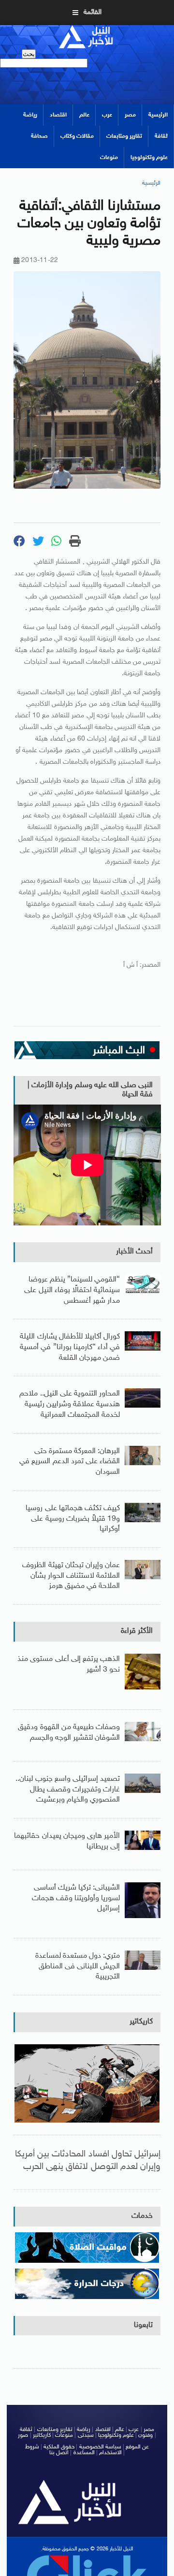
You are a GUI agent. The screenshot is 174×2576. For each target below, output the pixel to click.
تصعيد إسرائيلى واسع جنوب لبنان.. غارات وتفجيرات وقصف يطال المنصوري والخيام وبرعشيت (68, 1790)
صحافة (39, 136)
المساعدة (84, 2453)
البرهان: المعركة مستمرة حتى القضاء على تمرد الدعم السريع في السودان (70, 1462)
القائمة (93, 12)
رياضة (30, 115)
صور (23, 2435)
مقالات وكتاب (77, 136)
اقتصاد (58, 115)
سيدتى (86, 2435)
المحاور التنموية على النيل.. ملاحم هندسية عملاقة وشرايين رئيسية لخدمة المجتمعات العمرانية (70, 1404)
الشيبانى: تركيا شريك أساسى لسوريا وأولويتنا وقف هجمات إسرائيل (76, 1898)
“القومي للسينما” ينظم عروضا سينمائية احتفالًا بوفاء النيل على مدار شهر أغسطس (72, 1290)
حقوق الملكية (59, 2447)
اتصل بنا (59, 2453)
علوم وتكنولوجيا (149, 158)
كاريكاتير (141, 2022)
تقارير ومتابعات (124, 136)
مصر (130, 115)
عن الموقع (137, 2447)
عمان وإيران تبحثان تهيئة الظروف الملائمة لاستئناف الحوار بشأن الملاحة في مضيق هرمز (71, 1576)
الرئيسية (158, 115)
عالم (84, 115)
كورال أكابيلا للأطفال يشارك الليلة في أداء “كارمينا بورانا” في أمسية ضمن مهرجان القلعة (70, 1347)
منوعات (109, 158)
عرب (107, 115)
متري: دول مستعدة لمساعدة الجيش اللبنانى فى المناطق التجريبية (78, 1966)
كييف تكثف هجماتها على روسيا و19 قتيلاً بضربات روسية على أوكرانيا (73, 1519)
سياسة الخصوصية (100, 2447)
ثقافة (161, 136)
